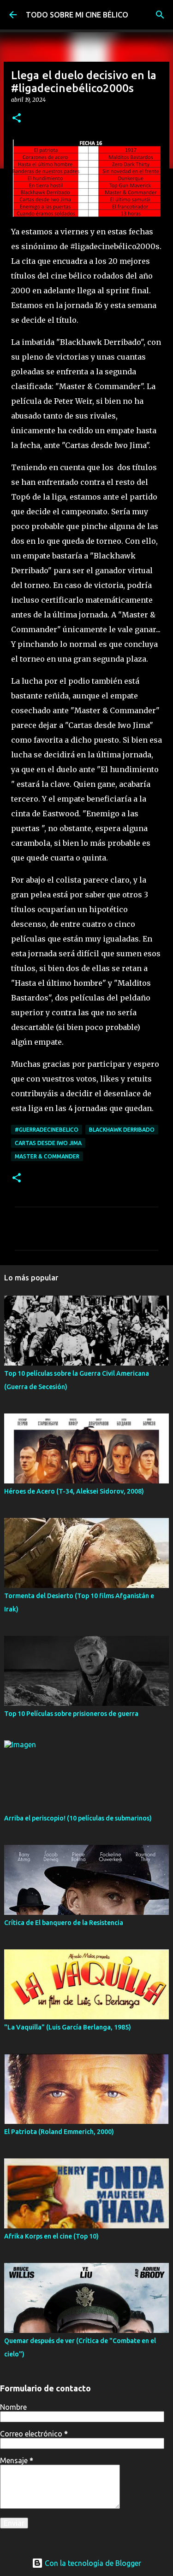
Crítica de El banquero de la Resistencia (64, 1923)
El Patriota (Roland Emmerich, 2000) (59, 2132)
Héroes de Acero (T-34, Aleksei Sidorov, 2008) (74, 1491)
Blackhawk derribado (122, 1130)
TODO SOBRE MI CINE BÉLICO (77, 15)
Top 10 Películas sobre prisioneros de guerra (71, 1714)
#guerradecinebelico (47, 1130)
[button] (17, 119)
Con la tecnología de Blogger (92, 2563)
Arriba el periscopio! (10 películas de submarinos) (78, 1818)
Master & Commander (47, 1156)
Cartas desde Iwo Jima (48, 1143)
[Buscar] (160, 15)
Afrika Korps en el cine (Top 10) (51, 2236)
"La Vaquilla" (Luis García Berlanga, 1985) (68, 2027)
